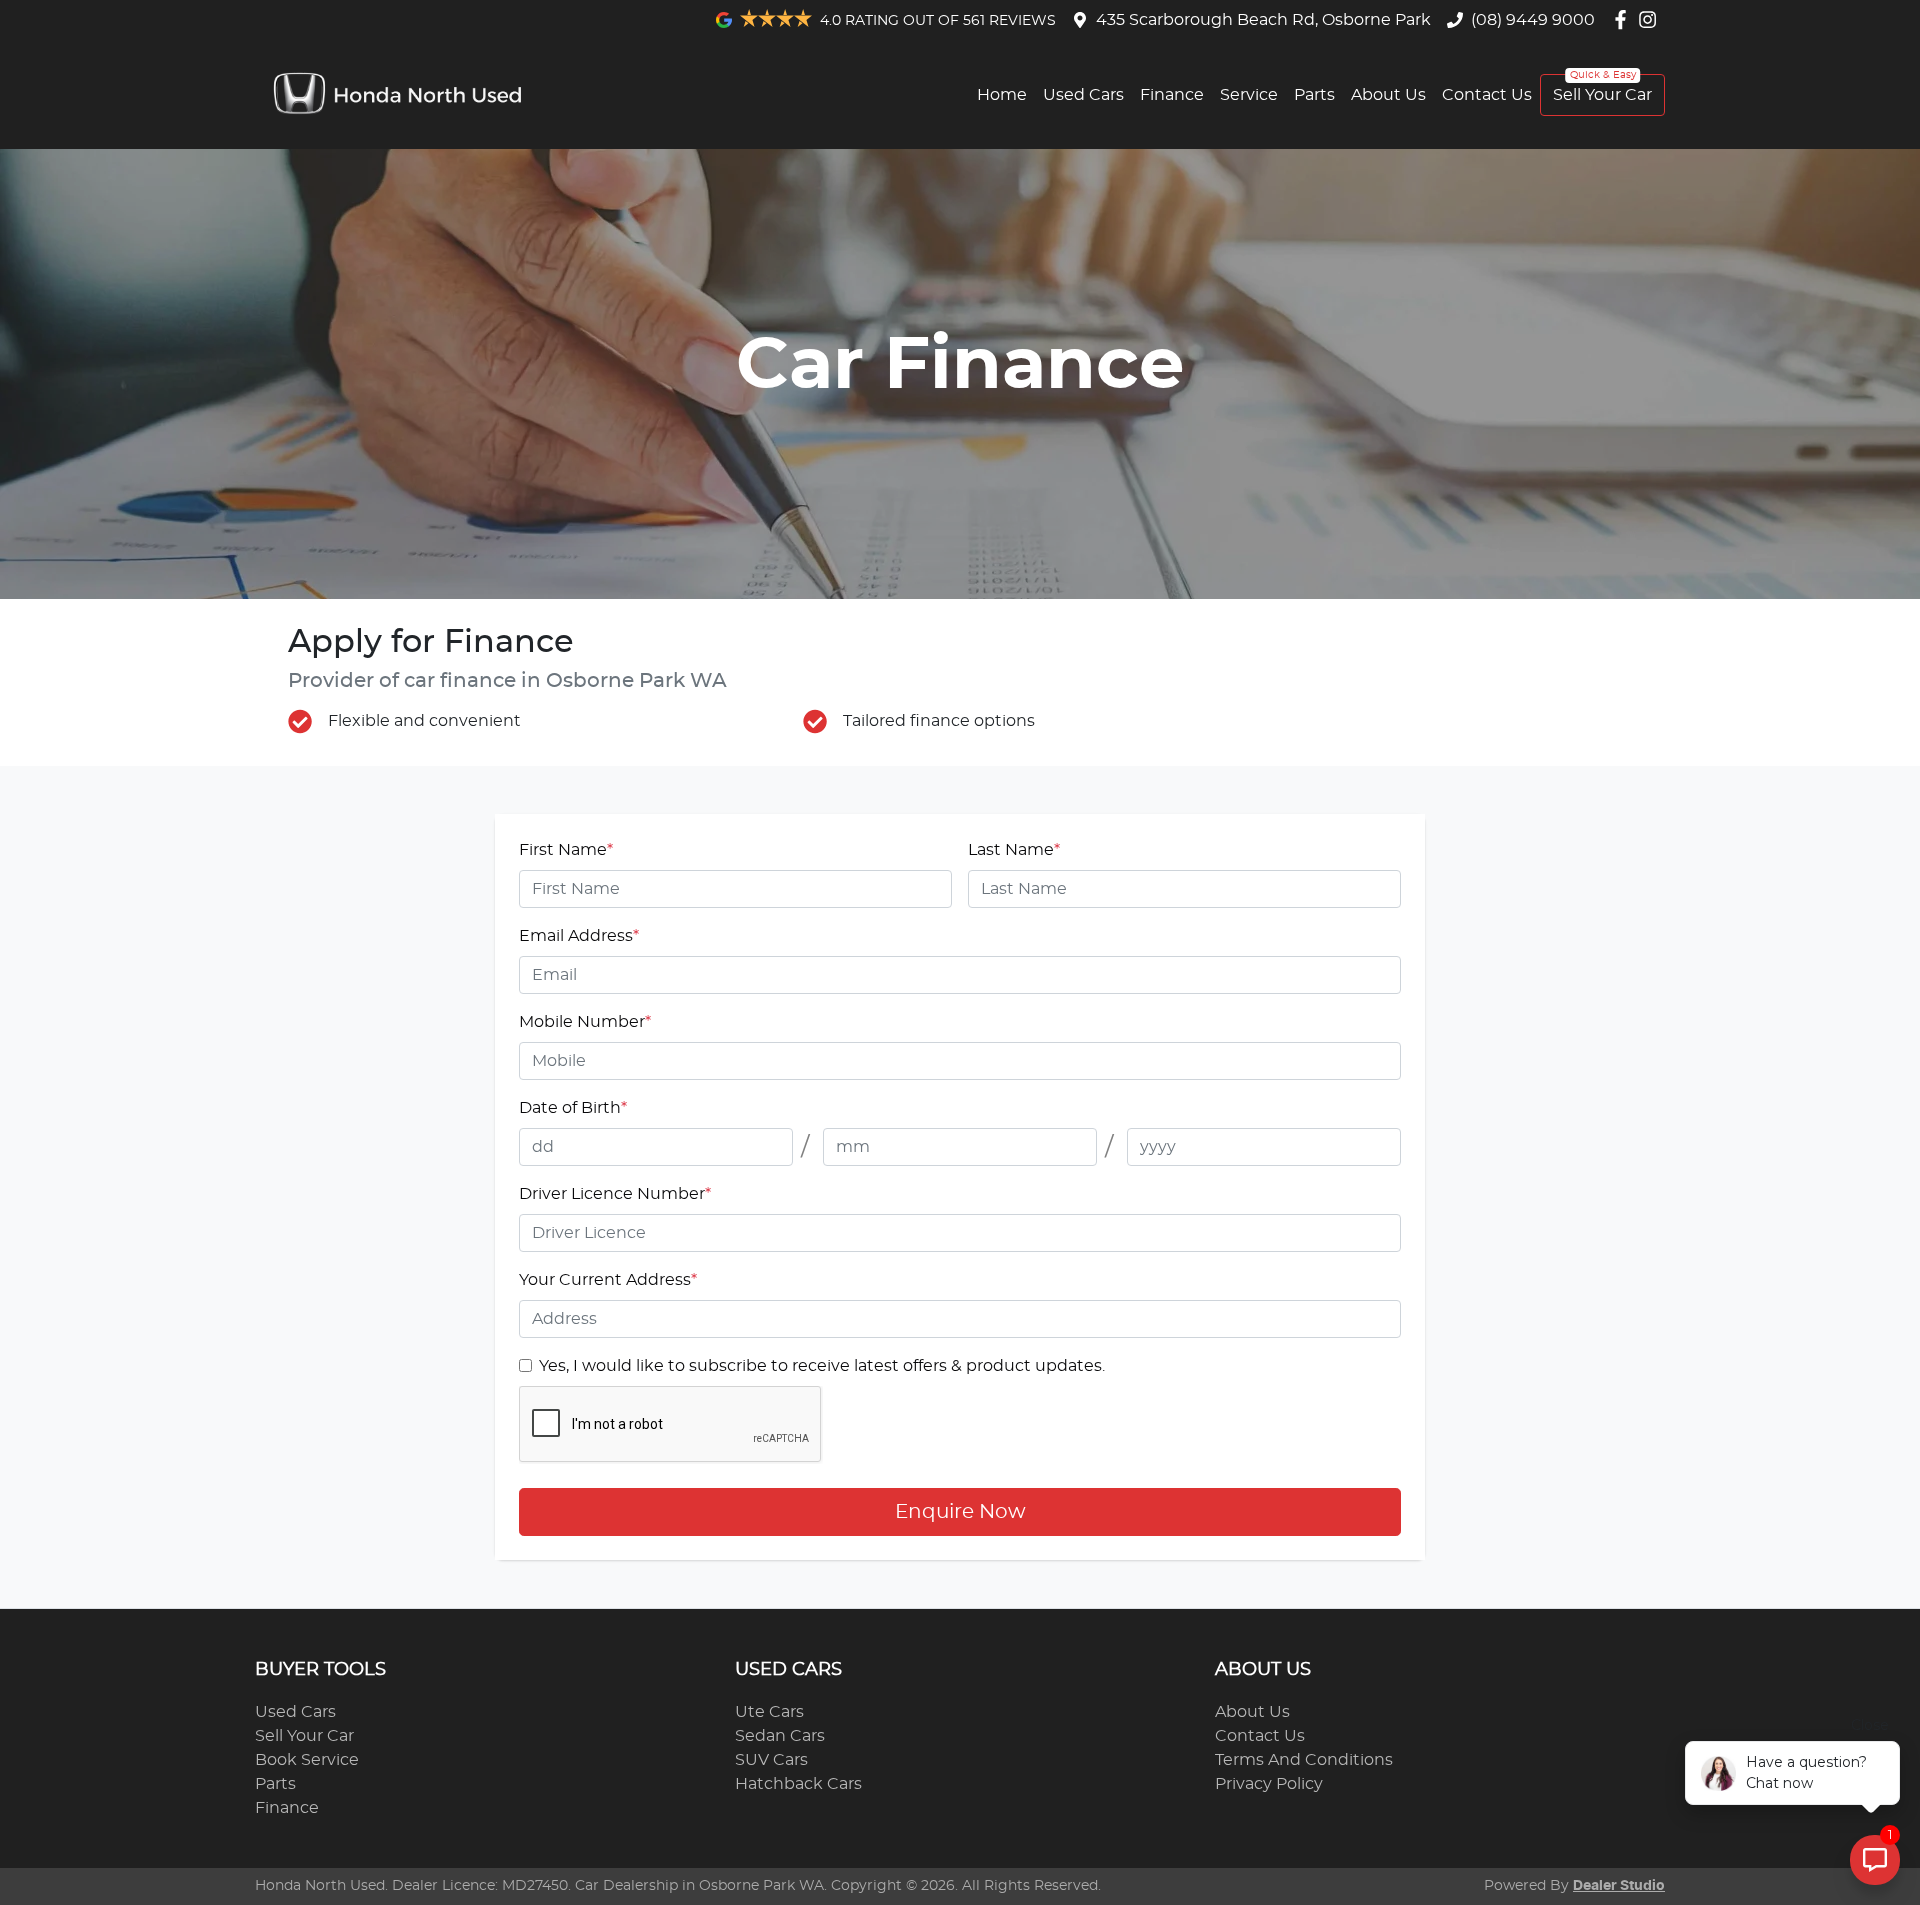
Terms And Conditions (1304, 1760)
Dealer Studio (1619, 1886)
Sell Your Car (1602, 95)
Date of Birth (573, 1108)
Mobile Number (585, 1022)
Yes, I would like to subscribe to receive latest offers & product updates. (822, 1366)
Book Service (307, 1760)
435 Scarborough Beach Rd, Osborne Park (1263, 20)
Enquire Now (960, 1512)
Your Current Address (608, 1280)
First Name (566, 850)
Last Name (1014, 850)
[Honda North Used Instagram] (1651, 19)
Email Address (579, 936)
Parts (1314, 95)
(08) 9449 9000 (1533, 20)
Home (1002, 95)
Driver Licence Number (615, 1194)
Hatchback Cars (798, 1784)
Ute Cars (769, 1712)
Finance (1172, 95)
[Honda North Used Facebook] (1624, 19)
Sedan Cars (780, 1736)
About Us (1388, 95)
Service (1249, 95)
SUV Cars (771, 1760)
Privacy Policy (1269, 1784)
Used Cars (1083, 95)
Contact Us (1487, 95)
